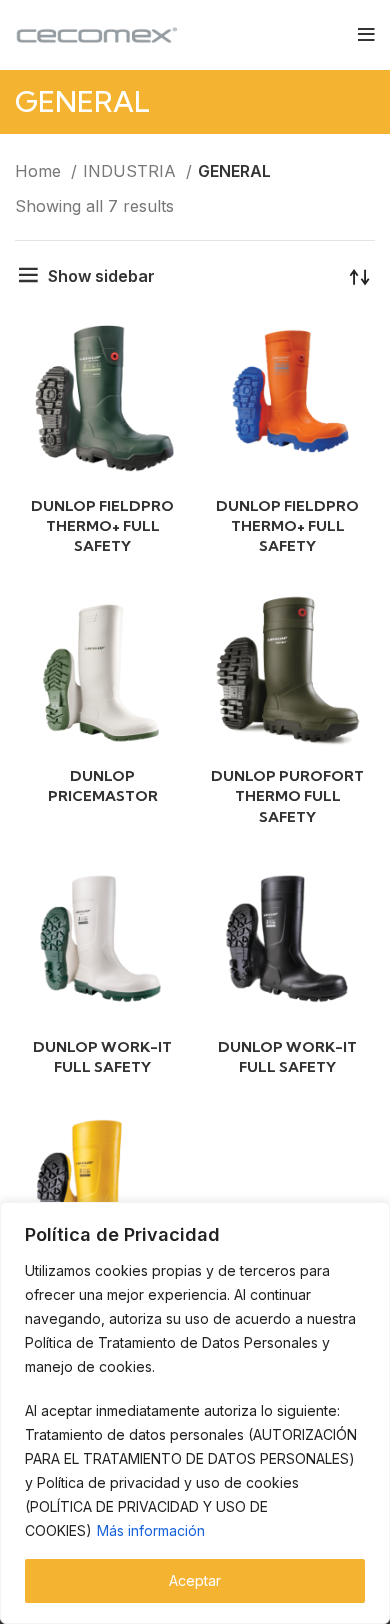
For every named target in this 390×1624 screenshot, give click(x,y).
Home (40, 171)
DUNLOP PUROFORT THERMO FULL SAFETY (287, 796)
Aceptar (195, 1580)
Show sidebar (101, 276)
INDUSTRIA (132, 171)
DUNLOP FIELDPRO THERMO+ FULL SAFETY (102, 526)
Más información (151, 1530)
